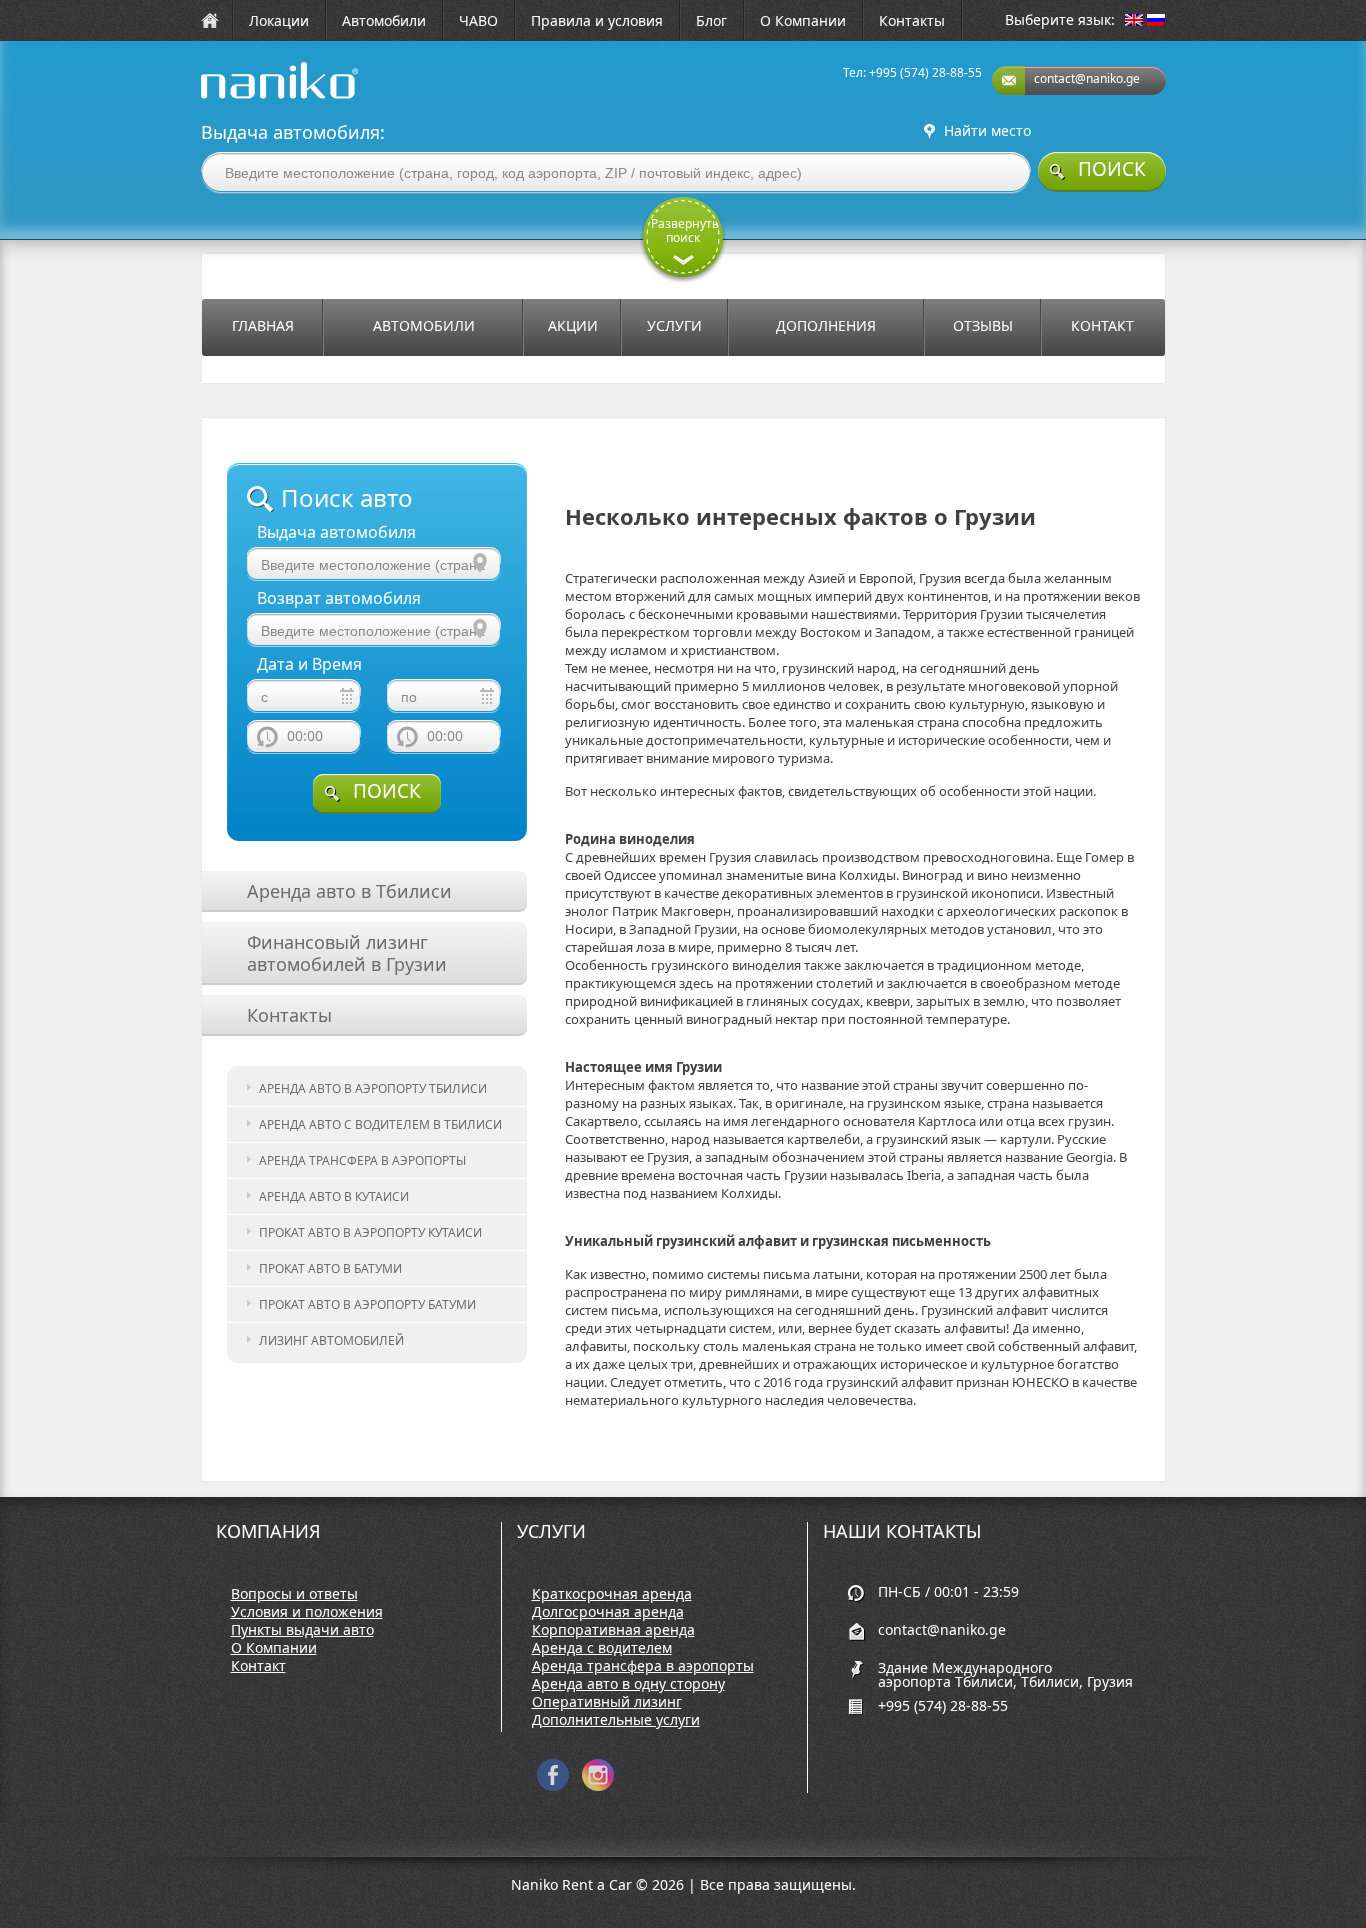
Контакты (912, 20)
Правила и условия (597, 20)
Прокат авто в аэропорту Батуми (367, 1304)
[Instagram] (598, 1786)
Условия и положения (307, 1612)
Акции (573, 325)
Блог (711, 20)
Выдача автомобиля (336, 532)
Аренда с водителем (602, 1648)
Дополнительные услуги (616, 1720)
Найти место (987, 131)
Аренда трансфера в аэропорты (362, 1160)
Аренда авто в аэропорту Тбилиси (373, 1088)
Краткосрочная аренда (612, 1594)
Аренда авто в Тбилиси (349, 891)
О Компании (803, 20)
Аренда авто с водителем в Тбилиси (380, 1124)
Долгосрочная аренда (608, 1612)
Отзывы (983, 325)
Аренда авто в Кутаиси (334, 1196)
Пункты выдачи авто (302, 1630)
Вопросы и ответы (294, 1594)
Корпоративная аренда (613, 1630)
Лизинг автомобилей (331, 1340)
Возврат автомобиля (339, 598)
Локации (279, 20)
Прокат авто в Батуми (330, 1268)
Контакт (1102, 325)
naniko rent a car (248, 98)
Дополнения (826, 325)
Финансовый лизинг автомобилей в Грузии (347, 953)
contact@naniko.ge (1087, 78)
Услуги (674, 325)
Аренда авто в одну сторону (628, 1684)
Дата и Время (309, 664)
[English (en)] (1134, 21)
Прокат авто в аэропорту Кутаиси (370, 1232)
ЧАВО (478, 20)
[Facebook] (553, 1786)
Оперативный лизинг (607, 1702)
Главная (263, 325)
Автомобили (384, 20)
